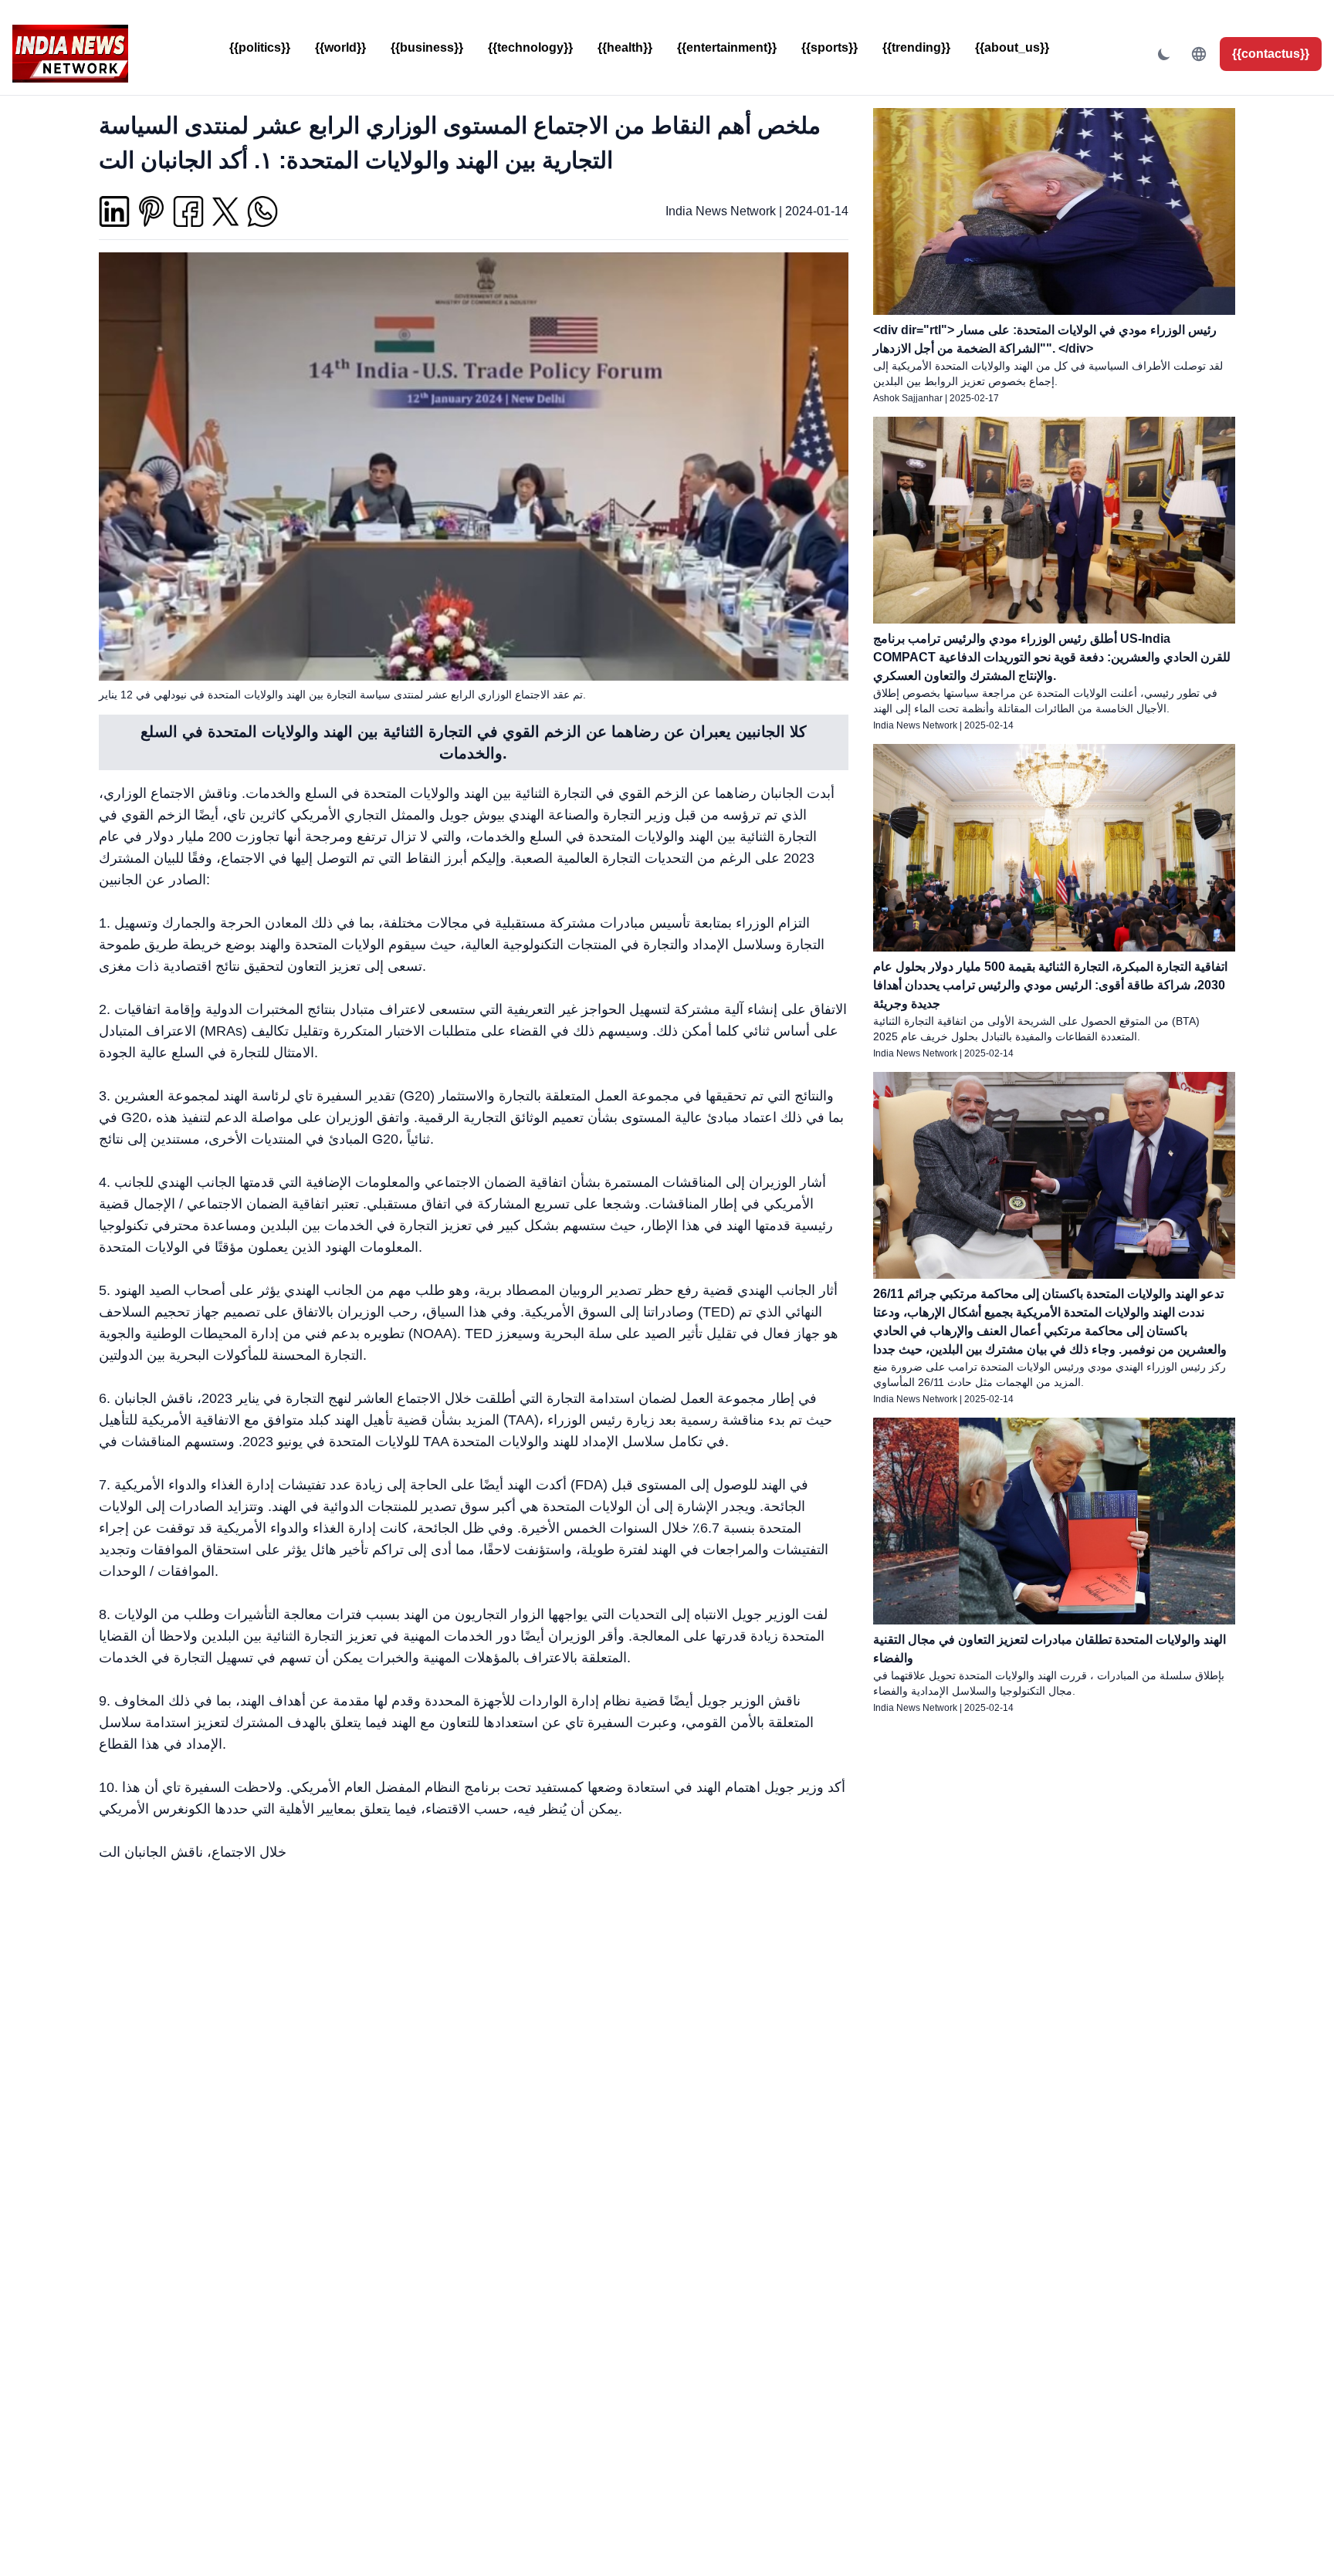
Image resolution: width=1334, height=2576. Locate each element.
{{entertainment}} (727, 47)
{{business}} (427, 47)
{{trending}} (916, 47)
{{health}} (625, 47)
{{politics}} (260, 47)
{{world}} (340, 47)
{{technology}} (530, 47)
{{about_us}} (1012, 47)
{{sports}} (830, 47)
